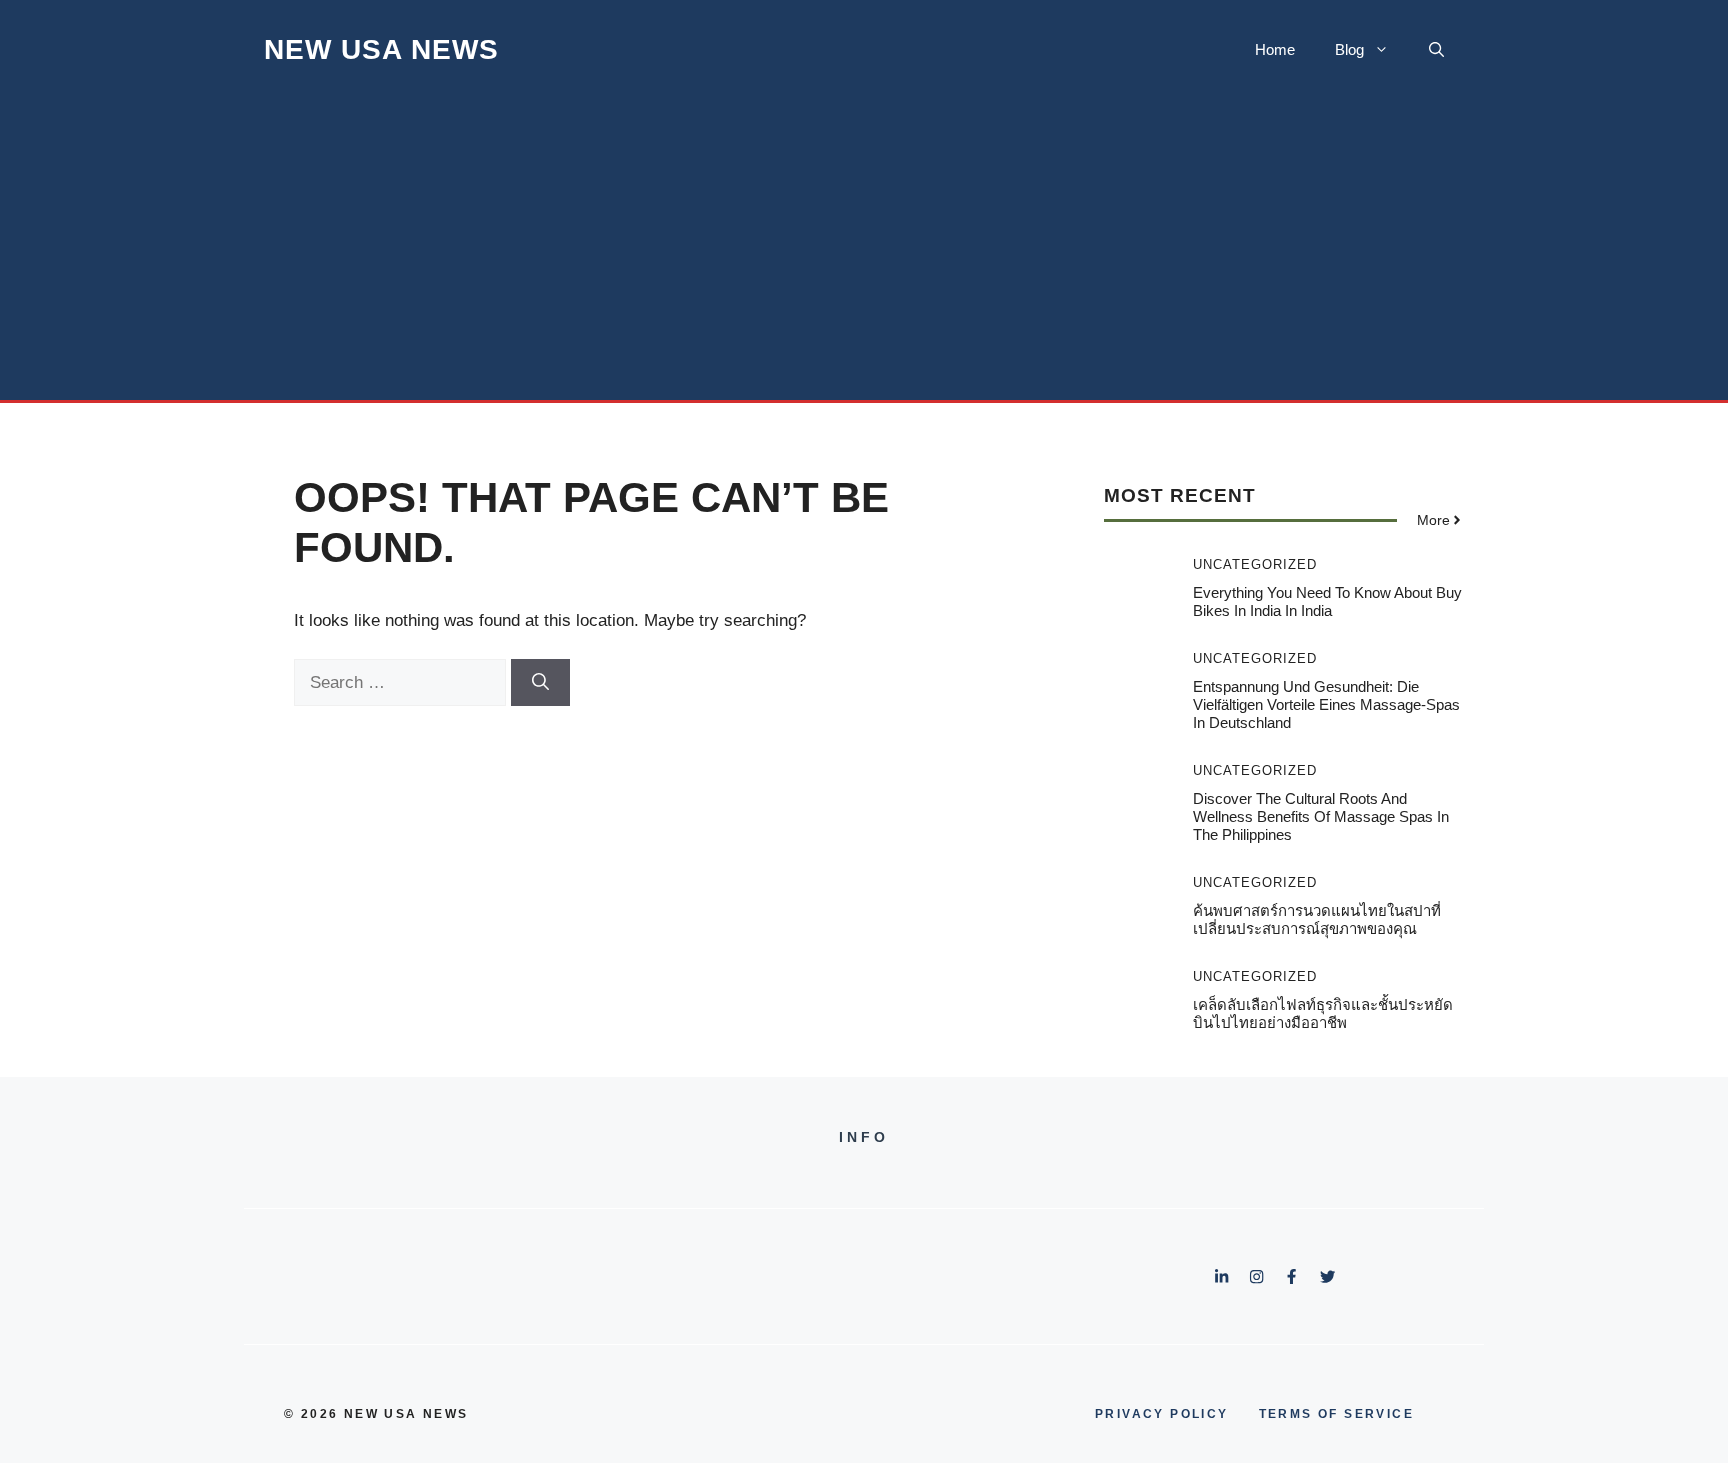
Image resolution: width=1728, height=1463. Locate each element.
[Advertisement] (864, 250)
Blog (1349, 49)
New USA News (381, 49)
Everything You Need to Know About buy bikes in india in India (1327, 601)
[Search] (540, 683)
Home (1275, 49)
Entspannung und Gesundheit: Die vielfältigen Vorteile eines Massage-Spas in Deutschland (1326, 704)
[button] (1436, 50)
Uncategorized (1255, 564)
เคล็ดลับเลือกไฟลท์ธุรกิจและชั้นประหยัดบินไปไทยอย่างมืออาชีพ (1323, 1013)
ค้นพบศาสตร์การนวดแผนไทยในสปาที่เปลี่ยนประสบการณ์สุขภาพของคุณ (1317, 919)
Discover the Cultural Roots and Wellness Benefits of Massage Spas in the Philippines (1321, 816)
